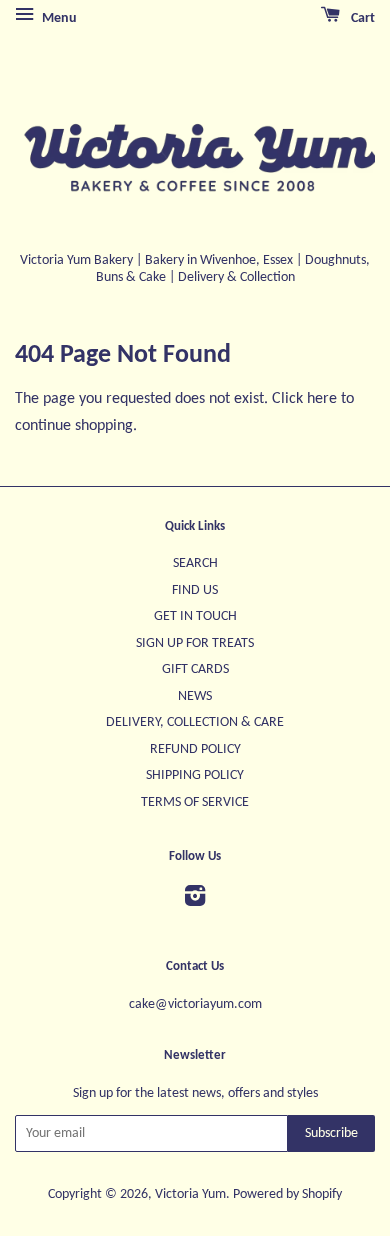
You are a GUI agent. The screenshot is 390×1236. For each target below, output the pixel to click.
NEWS (195, 696)
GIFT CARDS (195, 669)
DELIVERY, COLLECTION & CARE (195, 722)
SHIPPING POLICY (195, 775)
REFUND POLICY (195, 749)
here (322, 399)
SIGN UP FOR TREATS (195, 643)
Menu (58, 18)
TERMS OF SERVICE (195, 802)
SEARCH (195, 563)
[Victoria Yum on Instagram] (195, 900)
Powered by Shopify (287, 1194)
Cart (361, 18)
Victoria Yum (190, 1194)
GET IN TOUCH (195, 616)
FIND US (195, 590)
